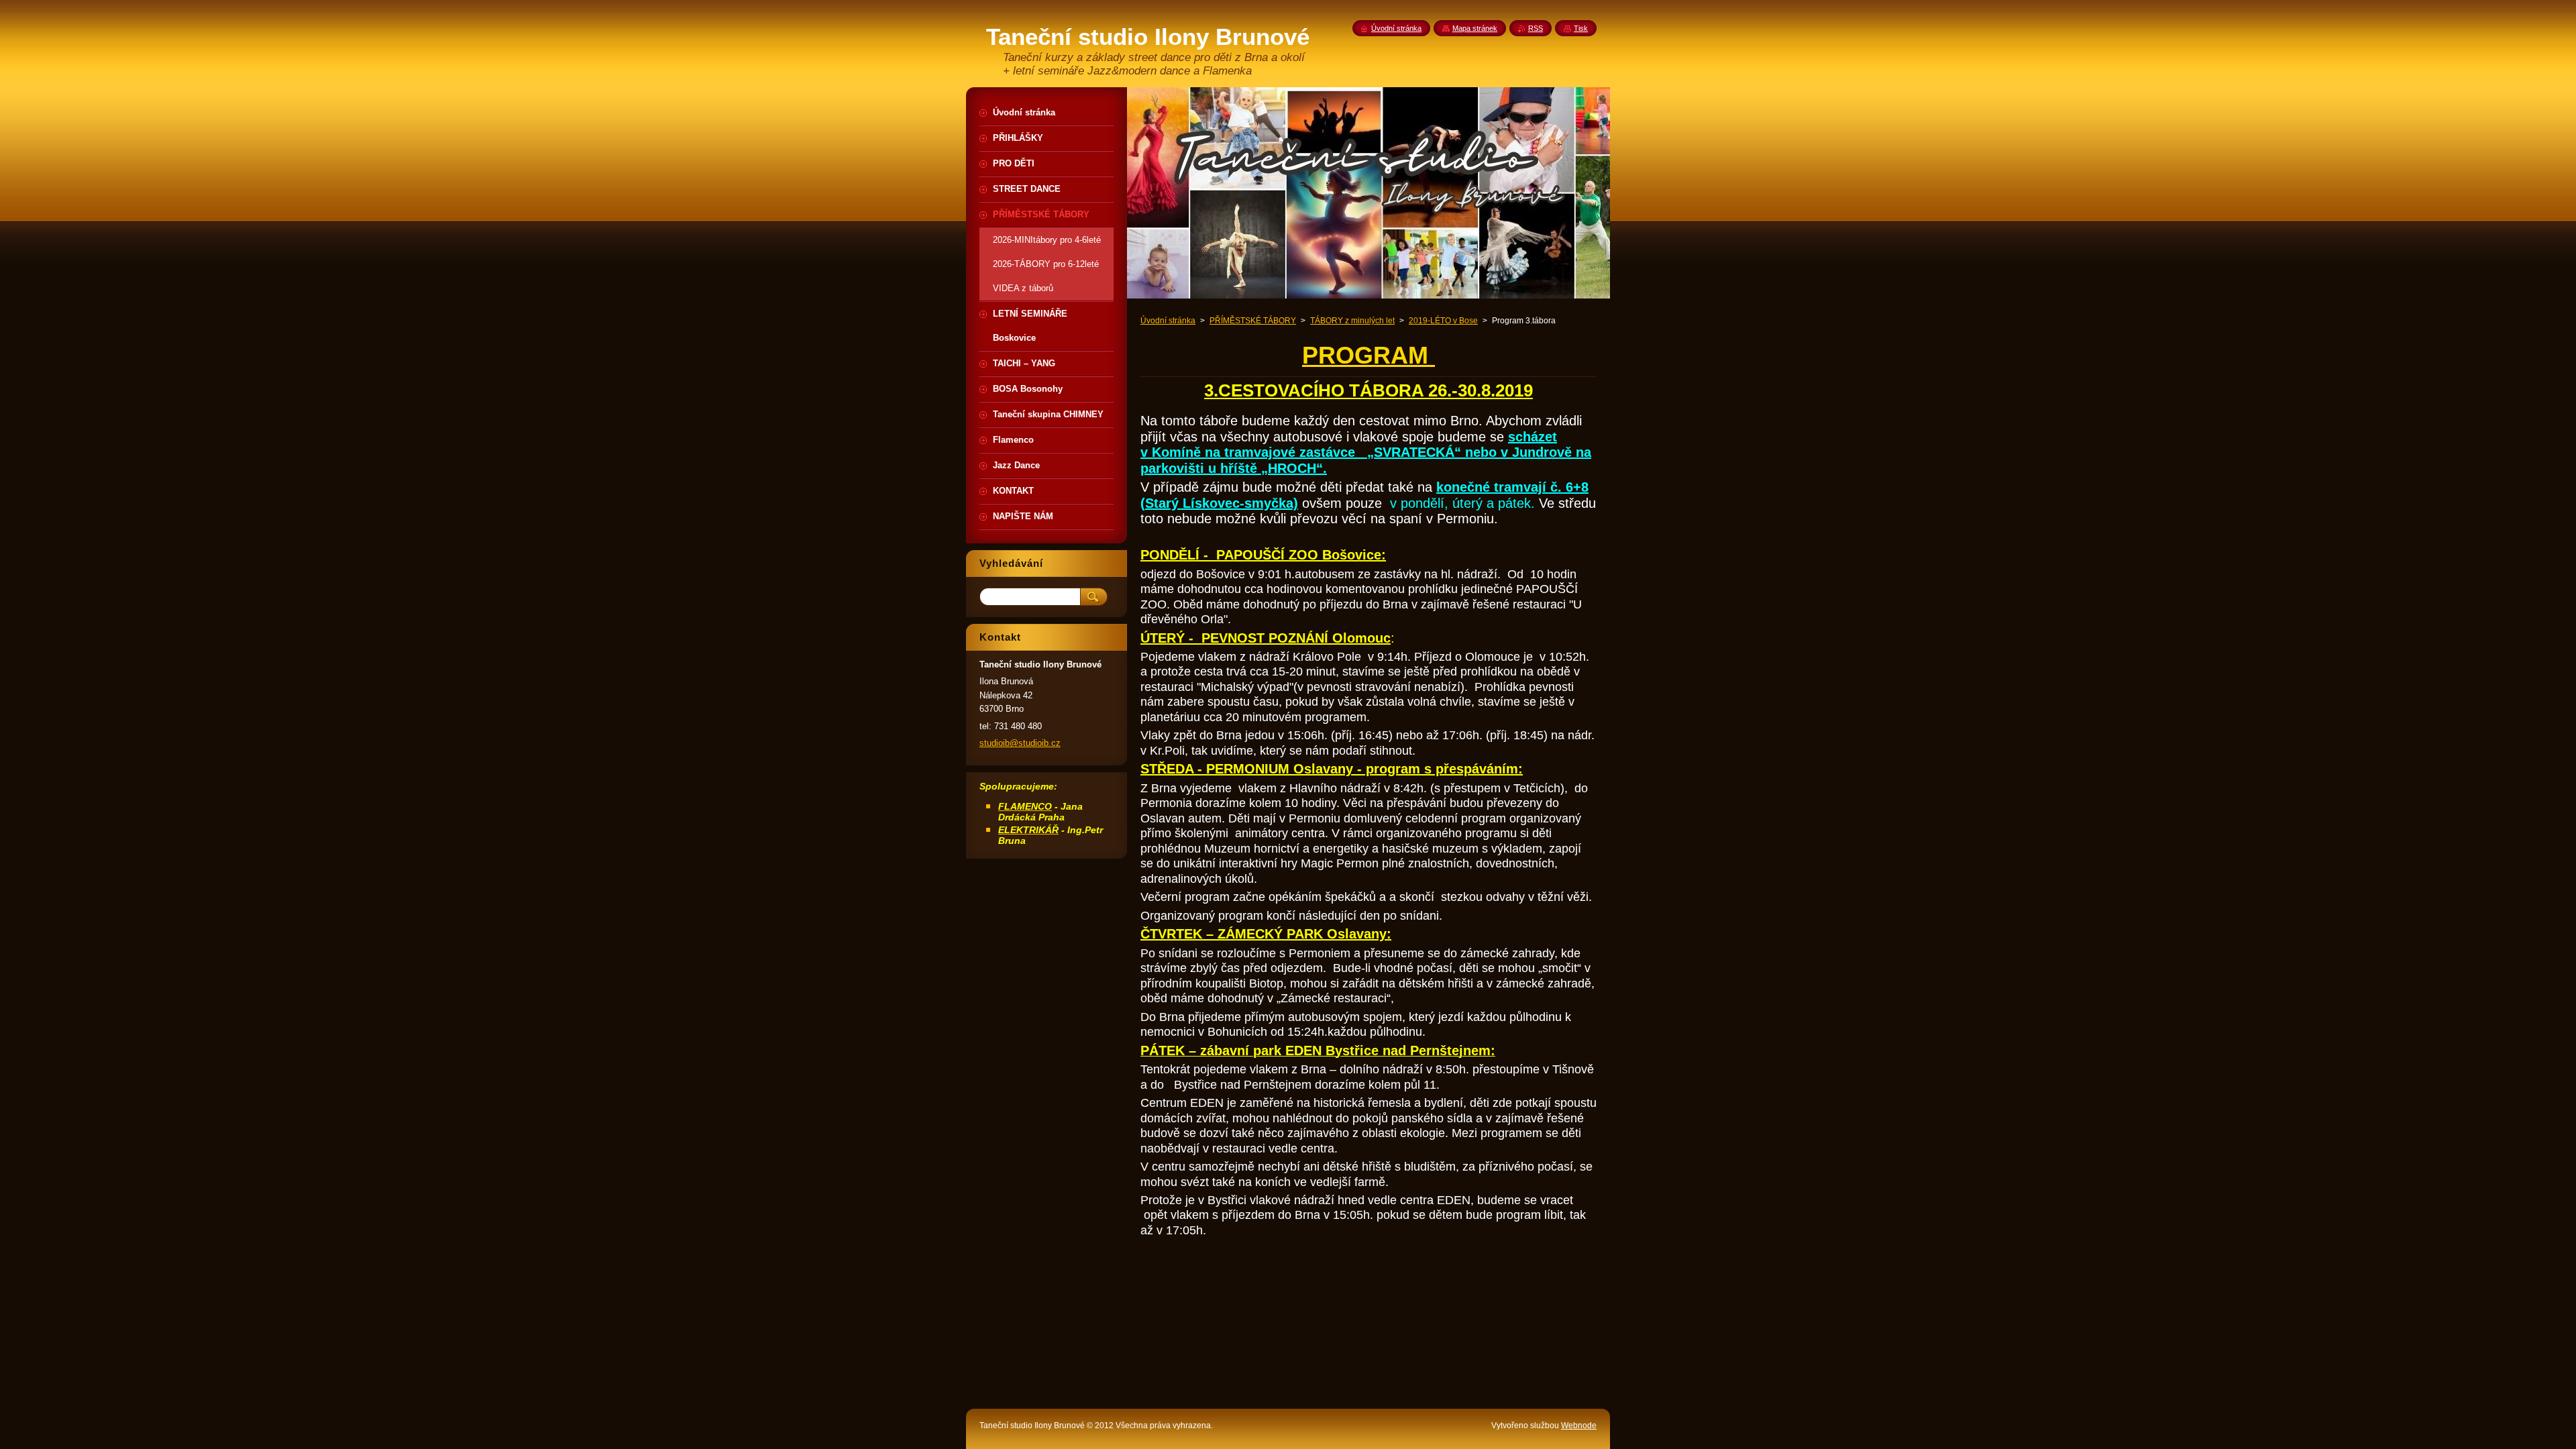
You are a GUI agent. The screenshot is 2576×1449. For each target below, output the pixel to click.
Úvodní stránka (1168, 321)
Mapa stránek (1475, 28)
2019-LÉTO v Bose (1443, 321)
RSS (1536, 28)
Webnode (1579, 1426)
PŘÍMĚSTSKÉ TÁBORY (1253, 321)
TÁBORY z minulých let (1352, 321)
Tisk (1581, 28)
